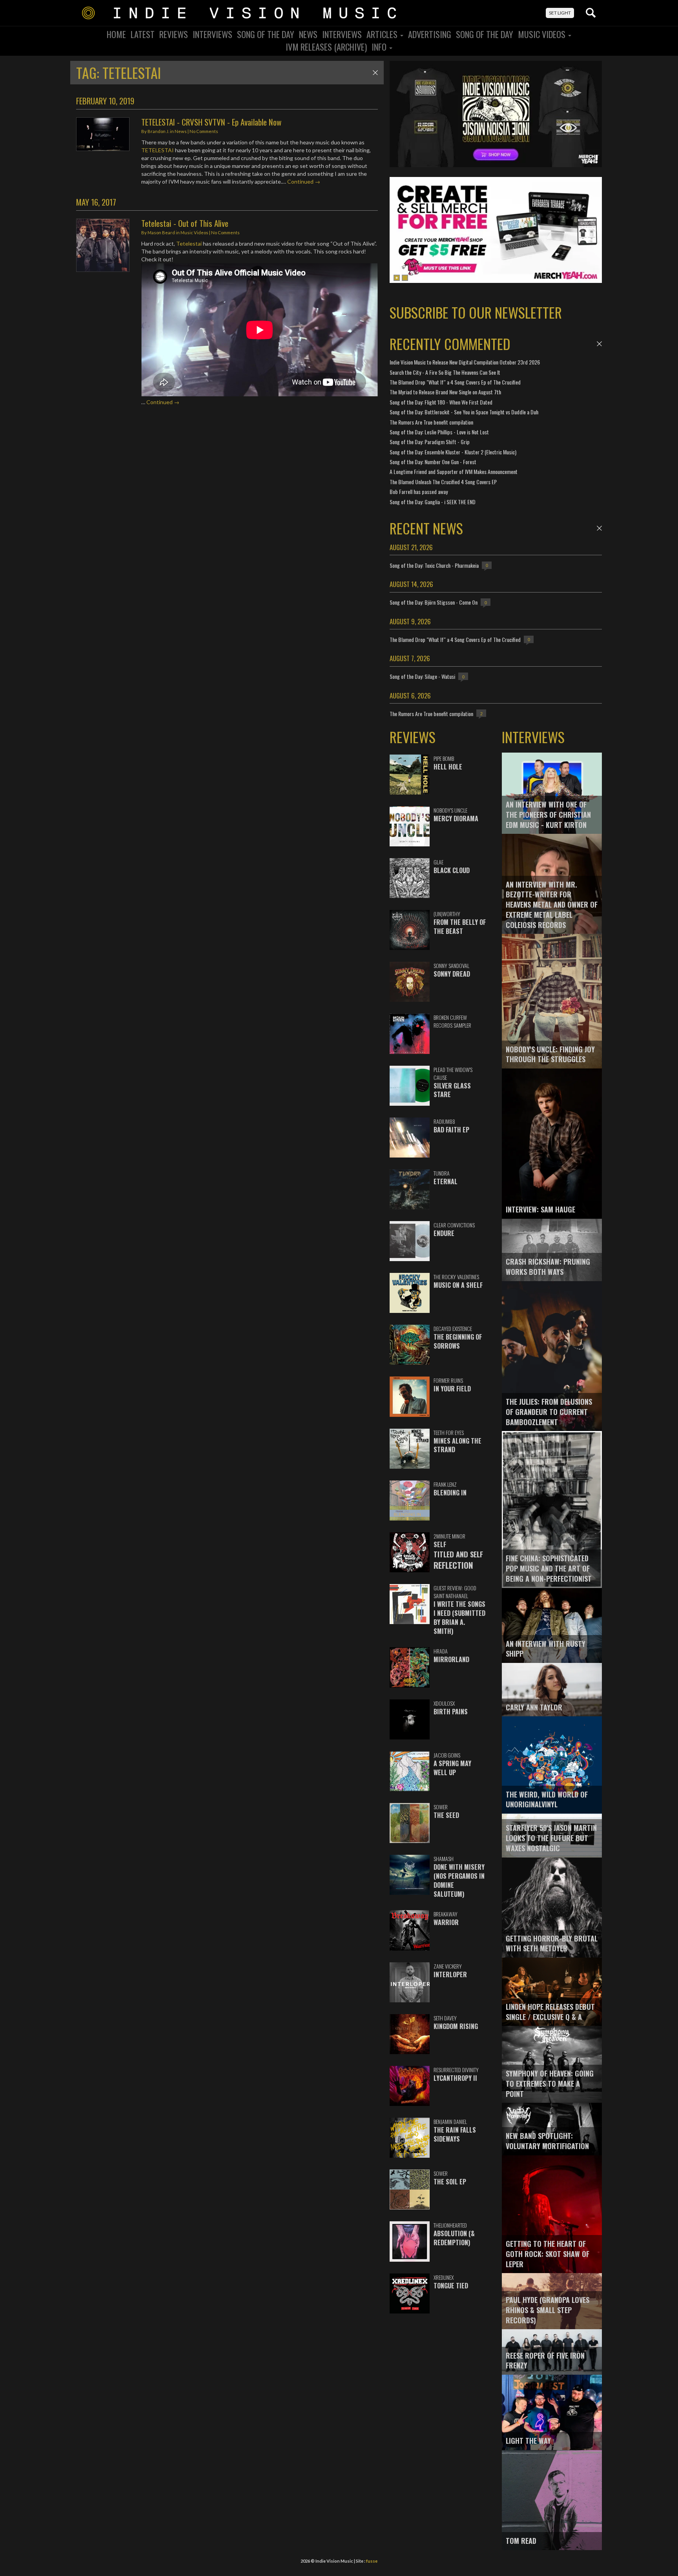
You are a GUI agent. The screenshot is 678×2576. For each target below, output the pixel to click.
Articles (383, 34)
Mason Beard (161, 232)
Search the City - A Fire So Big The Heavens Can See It (445, 372)
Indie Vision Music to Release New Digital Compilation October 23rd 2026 (465, 362)
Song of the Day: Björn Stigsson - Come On (434, 602)
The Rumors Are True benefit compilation (431, 422)
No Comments (204, 131)
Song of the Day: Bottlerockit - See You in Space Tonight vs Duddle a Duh (464, 412)
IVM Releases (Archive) (326, 47)
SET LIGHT (560, 13)
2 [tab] (405, 278)
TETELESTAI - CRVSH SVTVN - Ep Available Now (211, 122)
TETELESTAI (158, 150)
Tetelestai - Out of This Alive (185, 223)
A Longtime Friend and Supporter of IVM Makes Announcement (454, 471)
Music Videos (543, 34)
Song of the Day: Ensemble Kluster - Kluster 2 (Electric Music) (453, 452)
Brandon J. (158, 131)
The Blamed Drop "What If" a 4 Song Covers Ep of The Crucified (455, 382)
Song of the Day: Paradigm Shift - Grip (430, 442)
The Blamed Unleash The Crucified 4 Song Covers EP (443, 482)
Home (116, 34)
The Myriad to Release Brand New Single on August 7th (445, 392)
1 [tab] (397, 278)
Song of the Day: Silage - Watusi (422, 676)
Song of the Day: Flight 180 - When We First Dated (441, 402)
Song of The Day (485, 34)
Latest (143, 34)
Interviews (212, 34)
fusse (372, 2561)
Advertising (430, 34)
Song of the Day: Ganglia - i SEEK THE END (433, 502)
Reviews (174, 34)
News (308, 34)
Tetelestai (189, 243)
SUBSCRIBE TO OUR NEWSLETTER (476, 312)
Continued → (304, 181)
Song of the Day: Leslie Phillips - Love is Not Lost (439, 432)
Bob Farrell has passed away (419, 491)
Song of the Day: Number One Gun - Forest (433, 462)
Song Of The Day (266, 34)
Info (380, 47)
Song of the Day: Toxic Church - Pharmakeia (434, 565)
